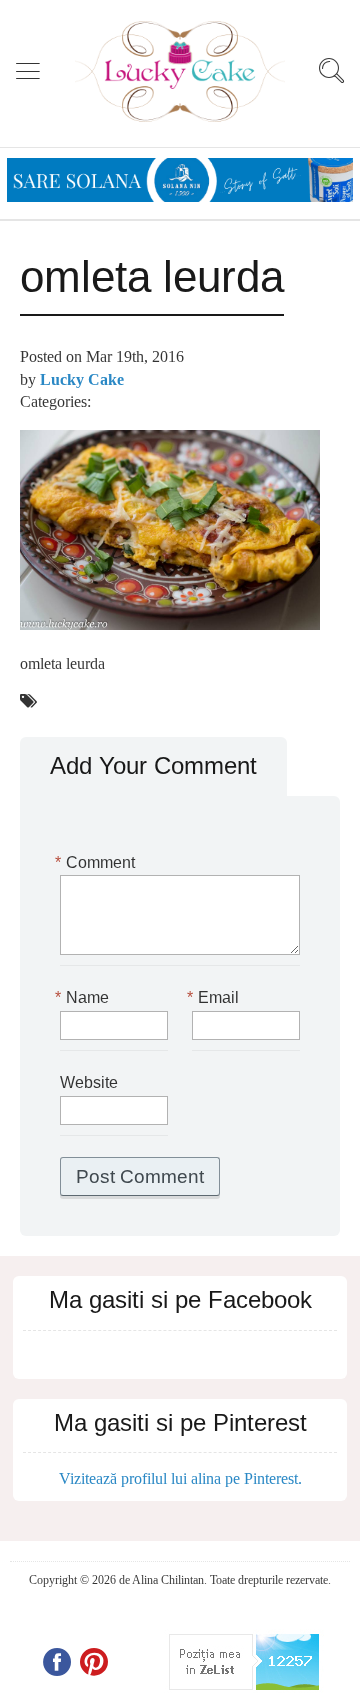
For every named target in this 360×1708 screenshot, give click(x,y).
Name (84, 997)
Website (89, 1082)
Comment (97, 862)
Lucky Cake (82, 379)
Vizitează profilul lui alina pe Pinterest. (180, 1478)
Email (215, 997)
